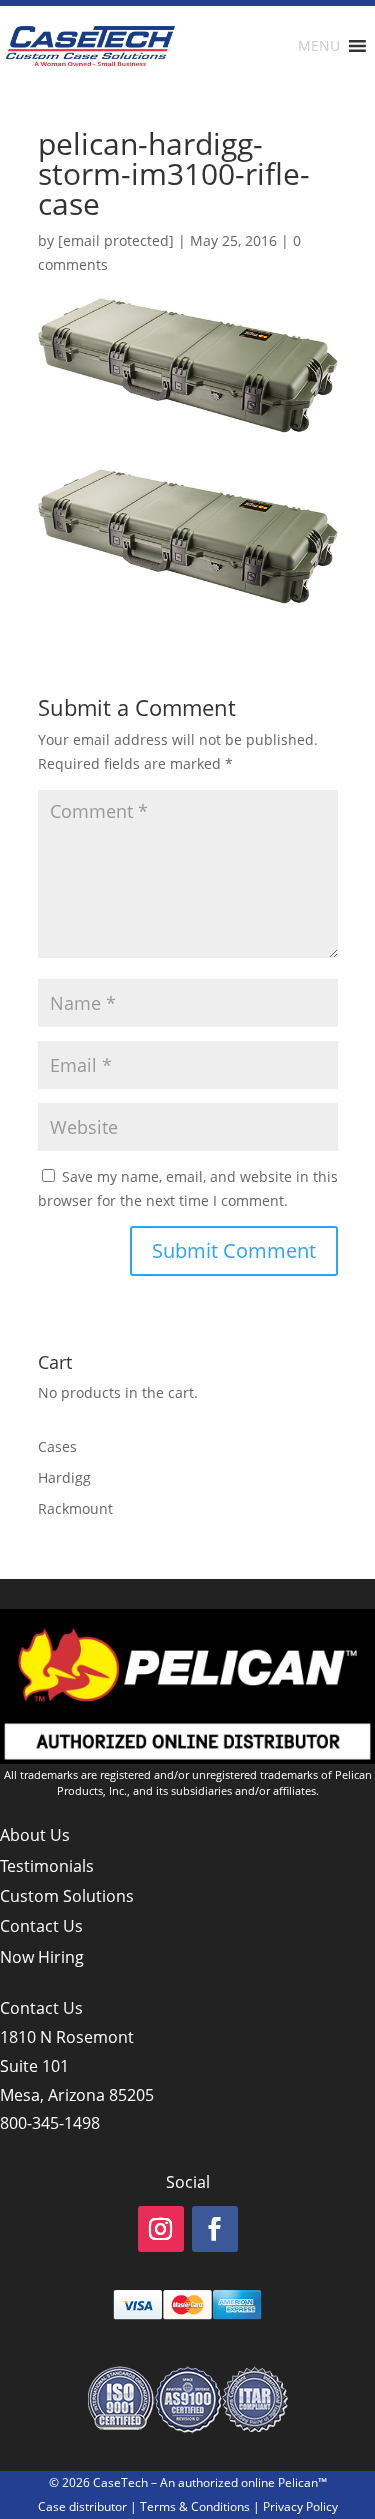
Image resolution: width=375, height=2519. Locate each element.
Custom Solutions (67, 1896)
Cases (57, 1446)
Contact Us (41, 1926)
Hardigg (64, 1477)
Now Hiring (42, 1957)
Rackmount (75, 1508)
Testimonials (47, 1866)
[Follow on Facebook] (215, 2229)
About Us (35, 1835)
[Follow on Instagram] (161, 2229)
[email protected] (116, 240)
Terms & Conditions (195, 2506)
